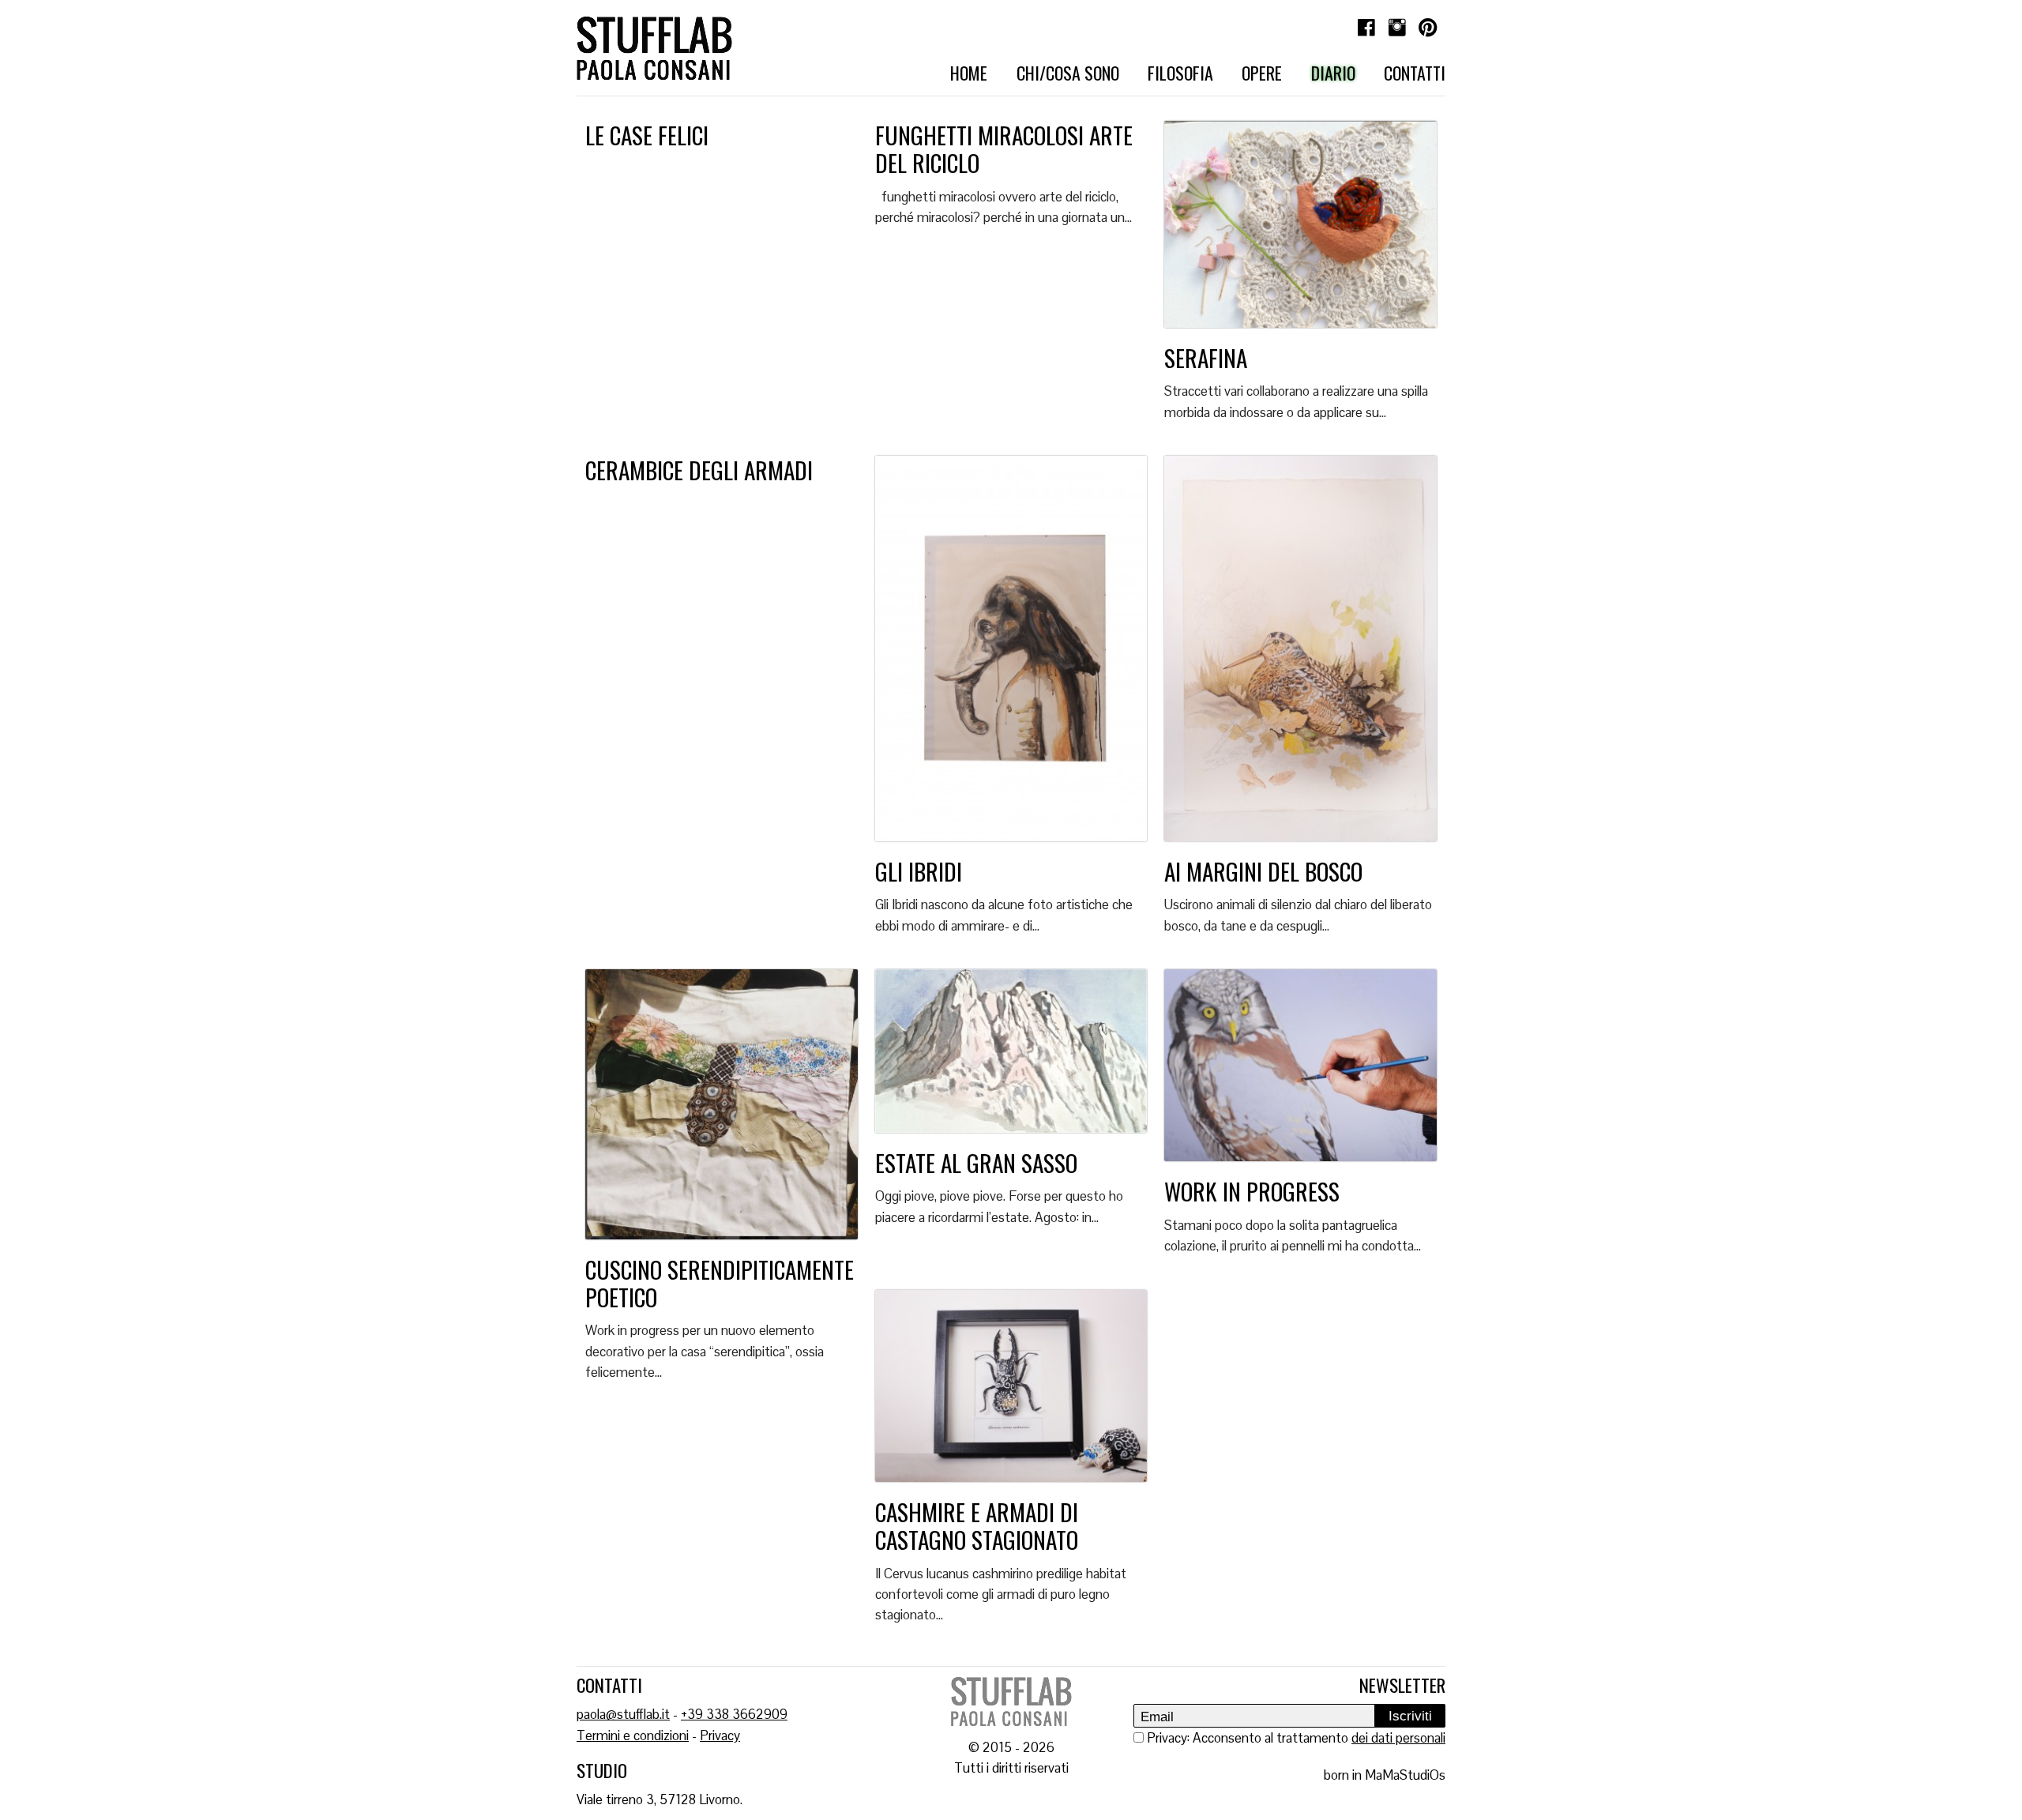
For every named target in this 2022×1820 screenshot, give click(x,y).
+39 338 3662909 (734, 1714)
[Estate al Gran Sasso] (1011, 1057)
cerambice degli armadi (699, 470)
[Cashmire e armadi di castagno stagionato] (1011, 1392)
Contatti (1415, 73)
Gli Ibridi (919, 871)
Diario (1333, 73)
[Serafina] (1300, 230)
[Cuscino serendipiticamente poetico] (722, 1110)
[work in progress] (1300, 1072)
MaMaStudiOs (1405, 1775)
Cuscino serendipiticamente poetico (720, 1283)
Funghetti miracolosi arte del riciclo (1004, 149)
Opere (1262, 73)
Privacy (720, 1735)
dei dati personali (1398, 1738)
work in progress (1252, 1191)
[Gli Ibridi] (1011, 654)
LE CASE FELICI (647, 135)
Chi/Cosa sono (1068, 73)
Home (969, 73)
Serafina (1206, 357)
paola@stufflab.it (623, 1714)
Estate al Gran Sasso (976, 1162)
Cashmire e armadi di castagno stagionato (977, 1525)
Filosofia (1180, 73)
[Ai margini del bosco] (1300, 654)
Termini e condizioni (633, 1735)
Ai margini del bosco (1263, 871)
